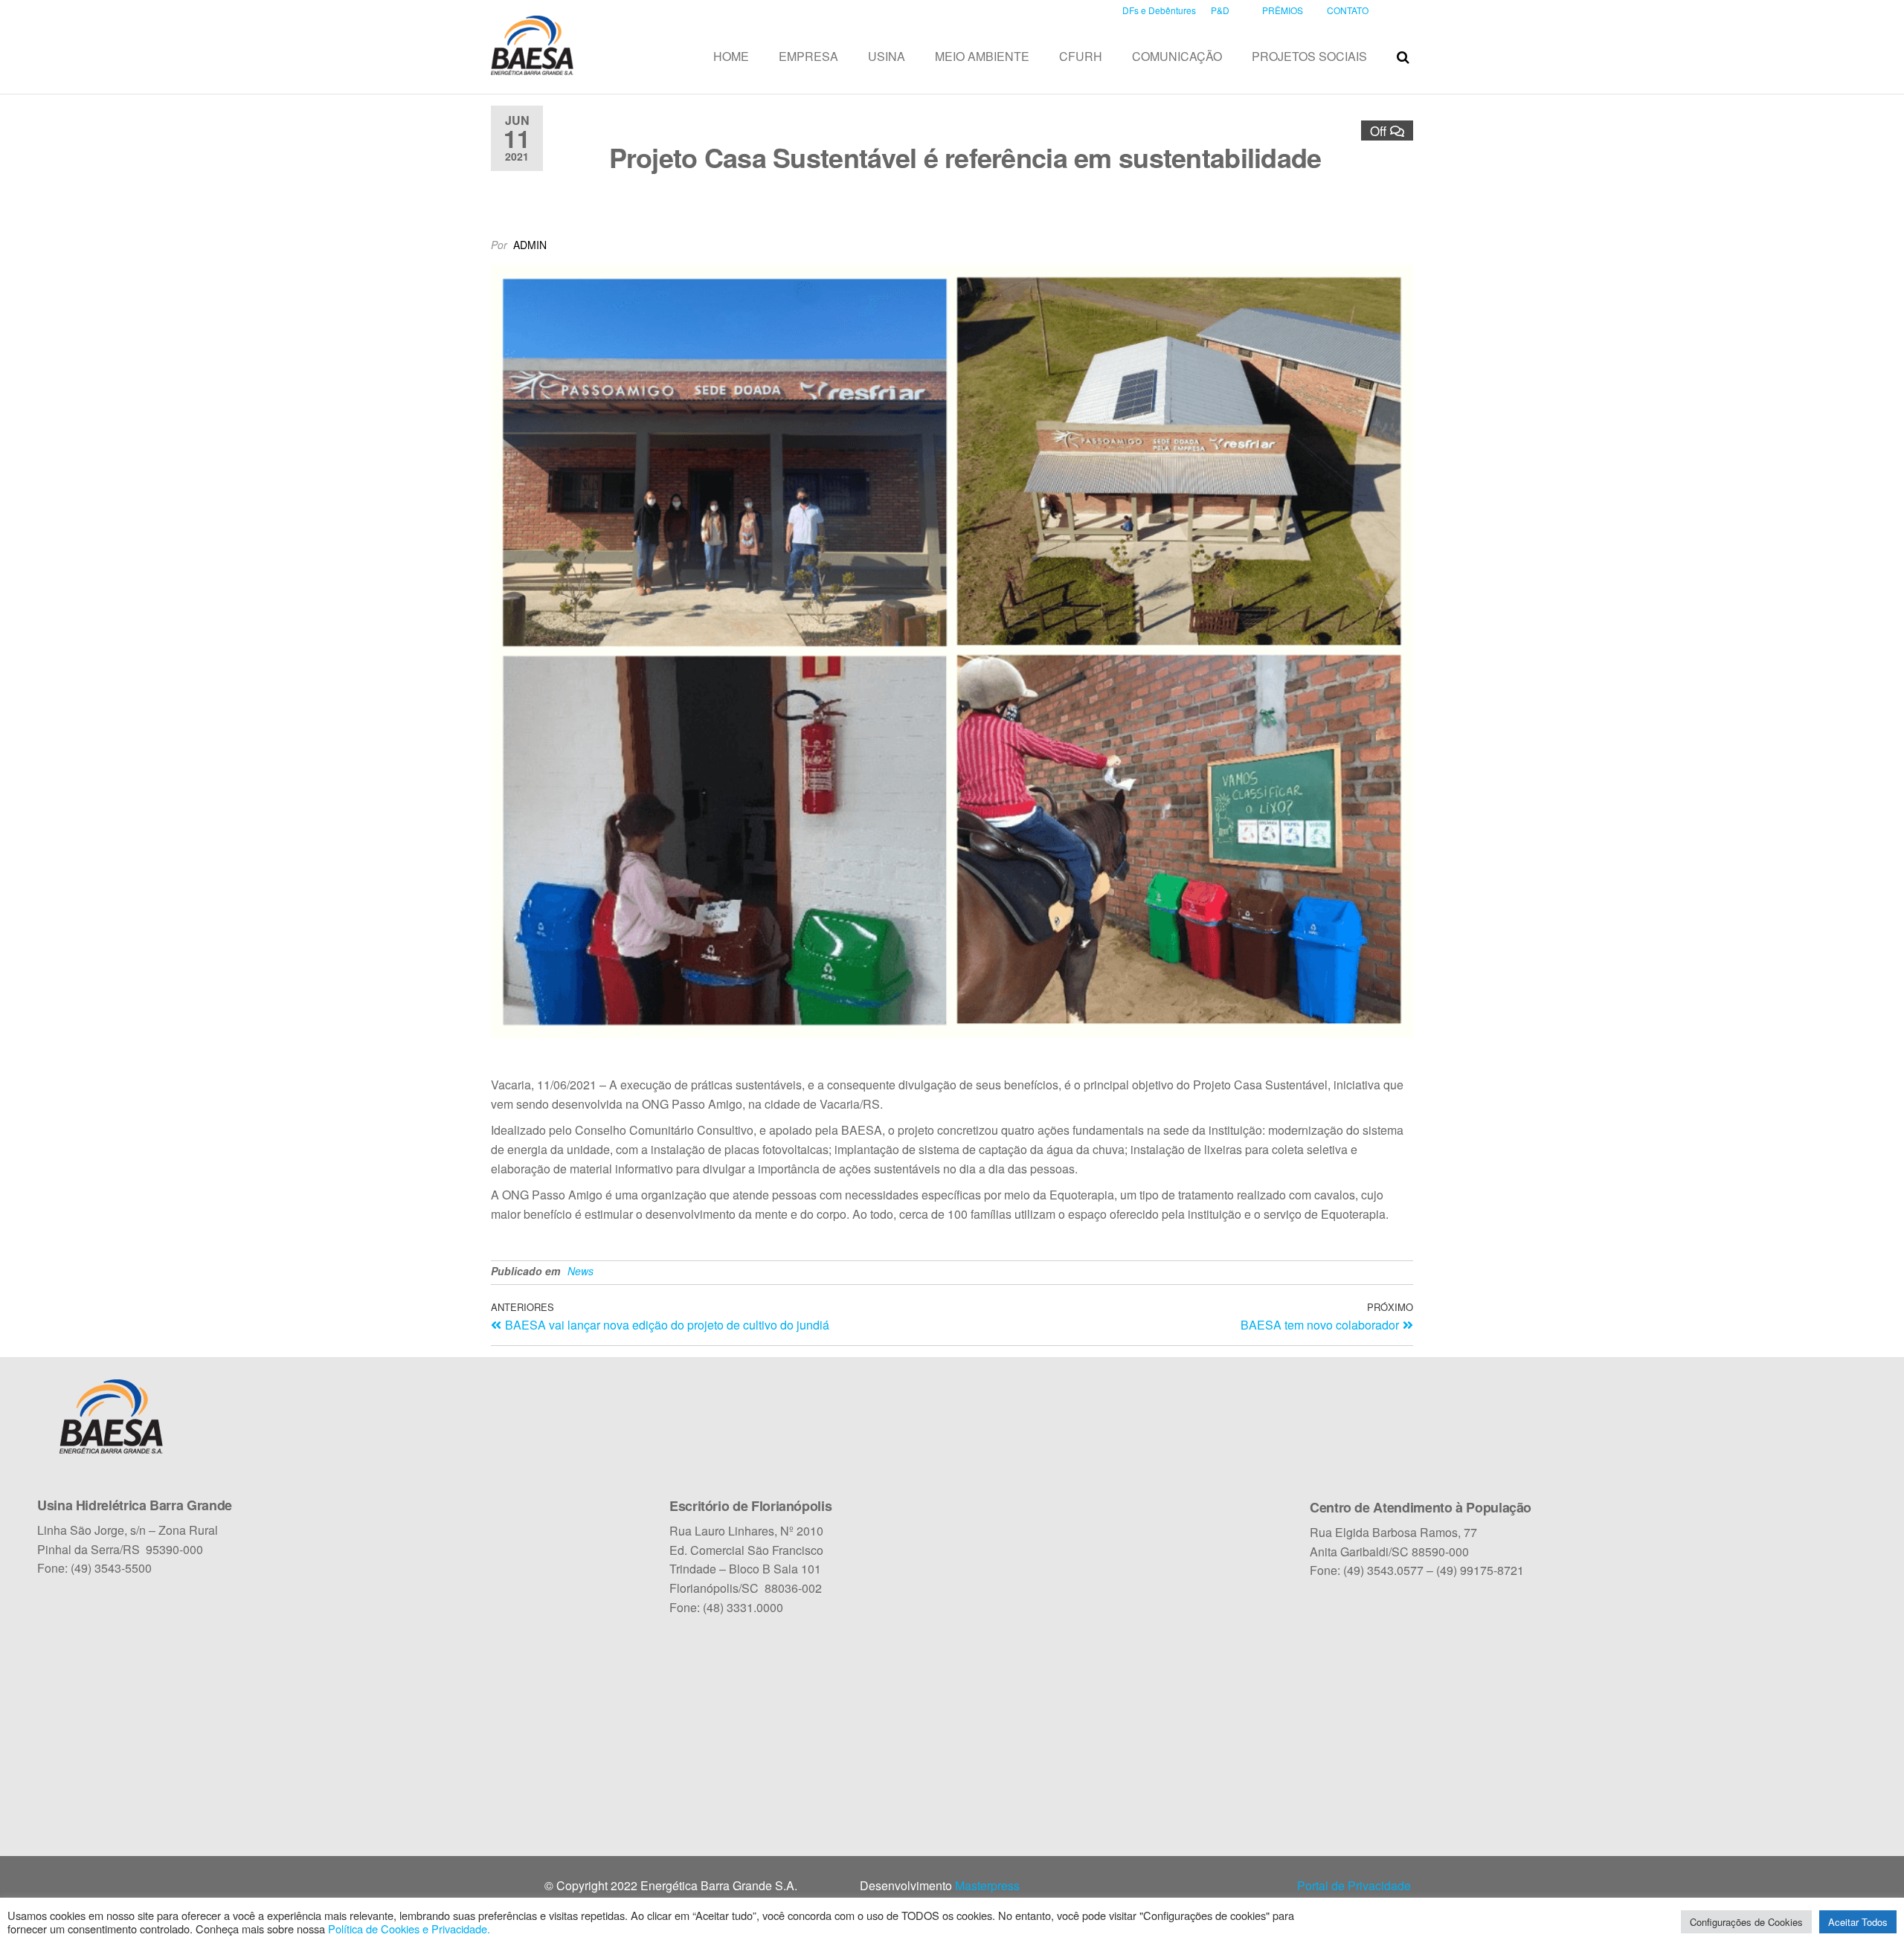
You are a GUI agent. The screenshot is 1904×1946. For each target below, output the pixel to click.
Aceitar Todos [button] (1858, 1922)
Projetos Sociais (1309, 56)
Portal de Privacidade (1354, 1885)
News (580, 1271)
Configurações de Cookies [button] (1746, 1922)
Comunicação (1177, 56)
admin (530, 245)
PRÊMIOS (1283, 10)
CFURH (1081, 56)
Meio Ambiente (982, 56)
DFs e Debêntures (1159, 10)
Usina (887, 56)
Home (731, 56)
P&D (1220, 10)
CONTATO (1348, 10)
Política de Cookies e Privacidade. (409, 1929)
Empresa (808, 56)
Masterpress (987, 1885)
